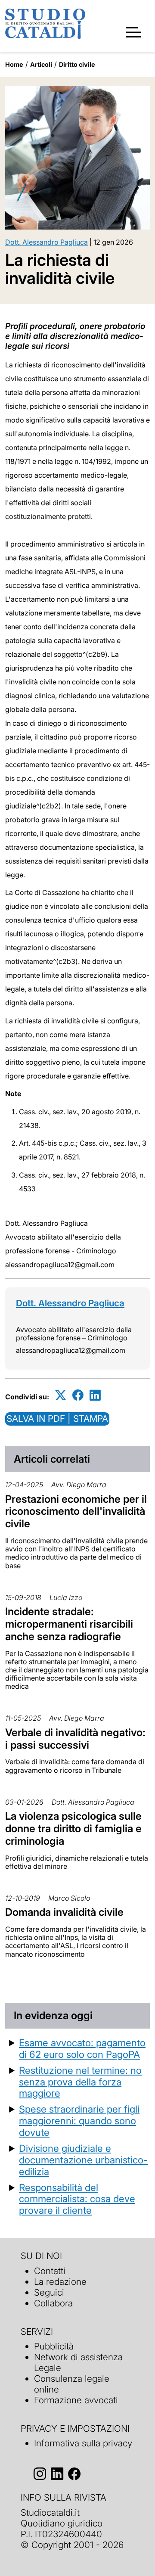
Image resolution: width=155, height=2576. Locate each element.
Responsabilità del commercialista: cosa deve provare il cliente (77, 2199)
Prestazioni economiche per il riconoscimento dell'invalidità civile (76, 1512)
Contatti (50, 2271)
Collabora (53, 2303)
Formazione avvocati (76, 2400)
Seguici (49, 2292)
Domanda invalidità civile (64, 1912)
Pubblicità (54, 2346)
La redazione (60, 2282)
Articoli (41, 64)
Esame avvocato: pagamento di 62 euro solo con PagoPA (82, 2048)
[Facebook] (78, 1395)
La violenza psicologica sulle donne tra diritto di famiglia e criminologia (73, 1829)
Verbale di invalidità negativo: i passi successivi (75, 1739)
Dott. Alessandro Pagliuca (46, 242)
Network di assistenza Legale (78, 2362)
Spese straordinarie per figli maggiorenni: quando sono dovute (79, 2121)
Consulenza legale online (72, 2384)
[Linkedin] (95, 1395)
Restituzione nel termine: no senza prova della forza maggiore (80, 2082)
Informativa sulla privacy (83, 2443)
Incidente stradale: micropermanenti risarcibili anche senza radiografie (69, 1624)
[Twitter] (61, 1395)
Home (14, 64)
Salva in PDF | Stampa (57, 1419)
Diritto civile (77, 64)
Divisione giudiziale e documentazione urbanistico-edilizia (83, 2160)
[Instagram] (40, 2474)
